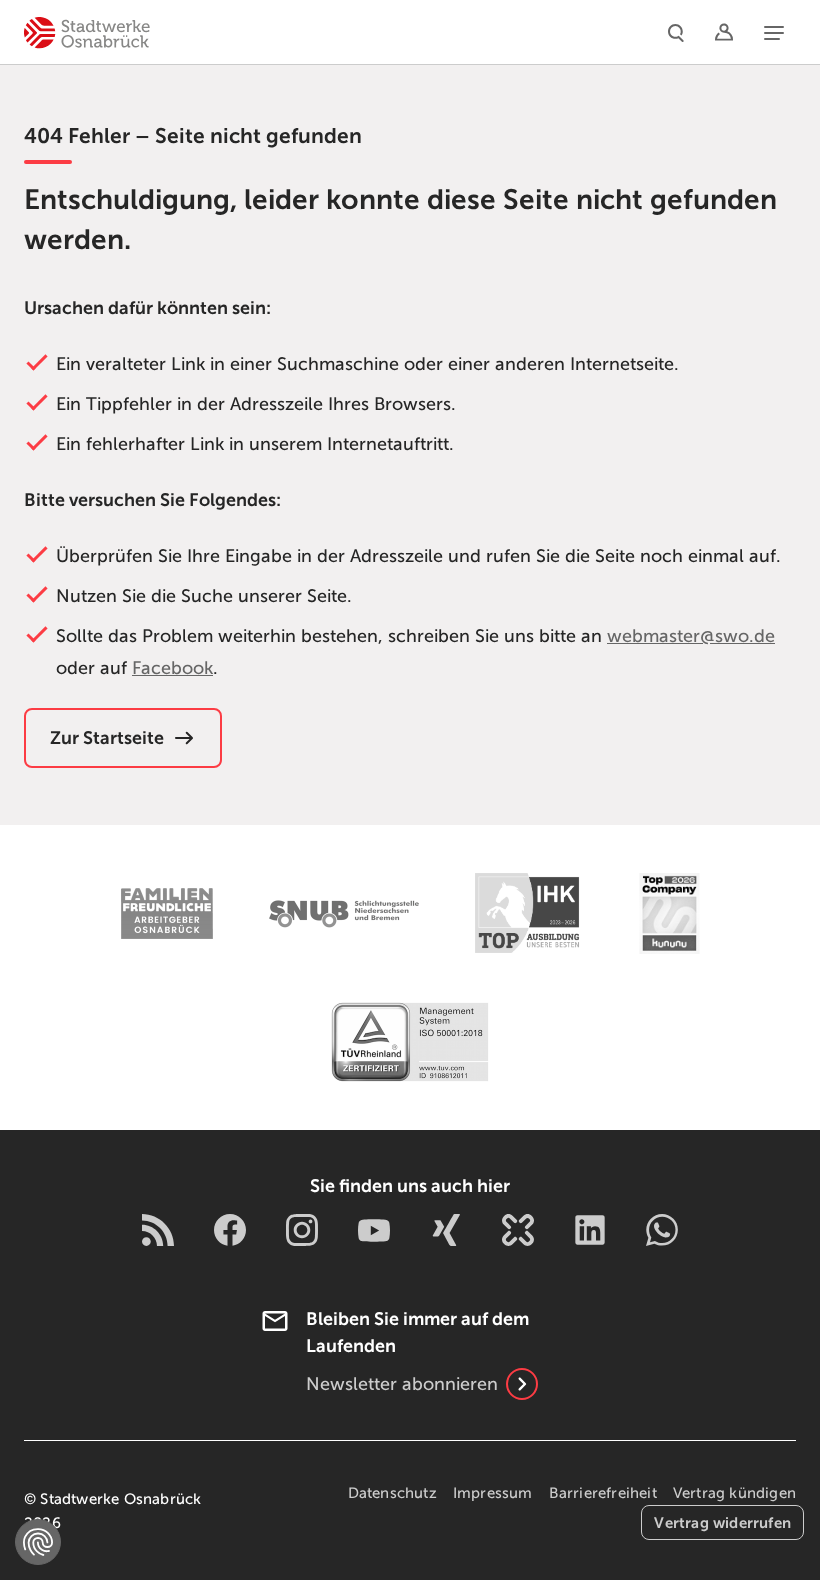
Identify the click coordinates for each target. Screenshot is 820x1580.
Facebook (172, 668)
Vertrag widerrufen (722, 1522)
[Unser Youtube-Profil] (374, 1230)
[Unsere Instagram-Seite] (302, 1230)
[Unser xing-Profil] (446, 1230)
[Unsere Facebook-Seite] (230, 1230)
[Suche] (676, 32)
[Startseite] (87, 32)
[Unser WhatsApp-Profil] (662, 1230)
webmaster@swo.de (691, 636)
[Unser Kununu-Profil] (518, 1230)
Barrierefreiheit (603, 1493)
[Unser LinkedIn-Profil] (590, 1230)
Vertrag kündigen (734, 1493)
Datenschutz (392, 1493)
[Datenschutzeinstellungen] (38, 1542)
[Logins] (724, 32)
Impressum (493, 1493)
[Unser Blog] (158, 1230)
